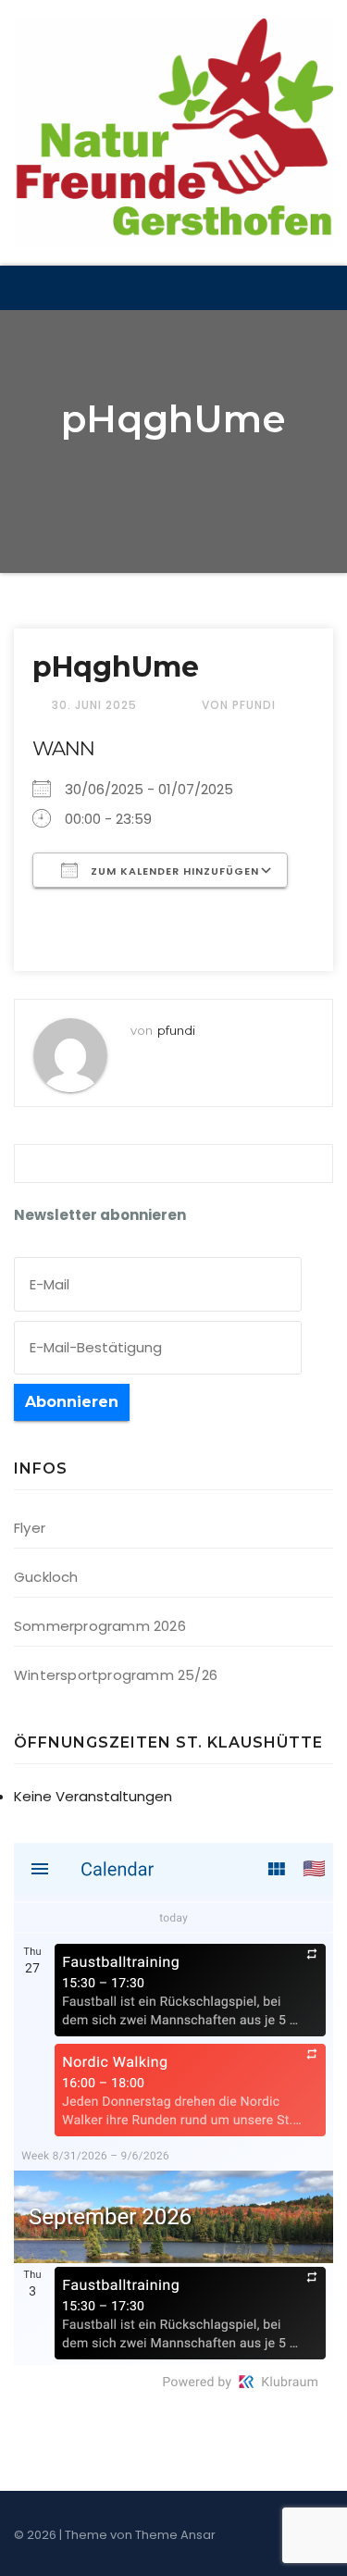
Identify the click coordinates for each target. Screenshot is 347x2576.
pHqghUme (116, 667)
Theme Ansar (175, 2535)
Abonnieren (72, 1402)
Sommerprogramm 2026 (100, 1626)
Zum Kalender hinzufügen (173, 871)
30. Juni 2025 (96, 705)
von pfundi (239, 705)
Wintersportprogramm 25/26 (116, 1675)
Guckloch (46, 1577)
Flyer (30, 1528)
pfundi (176, 1030)
